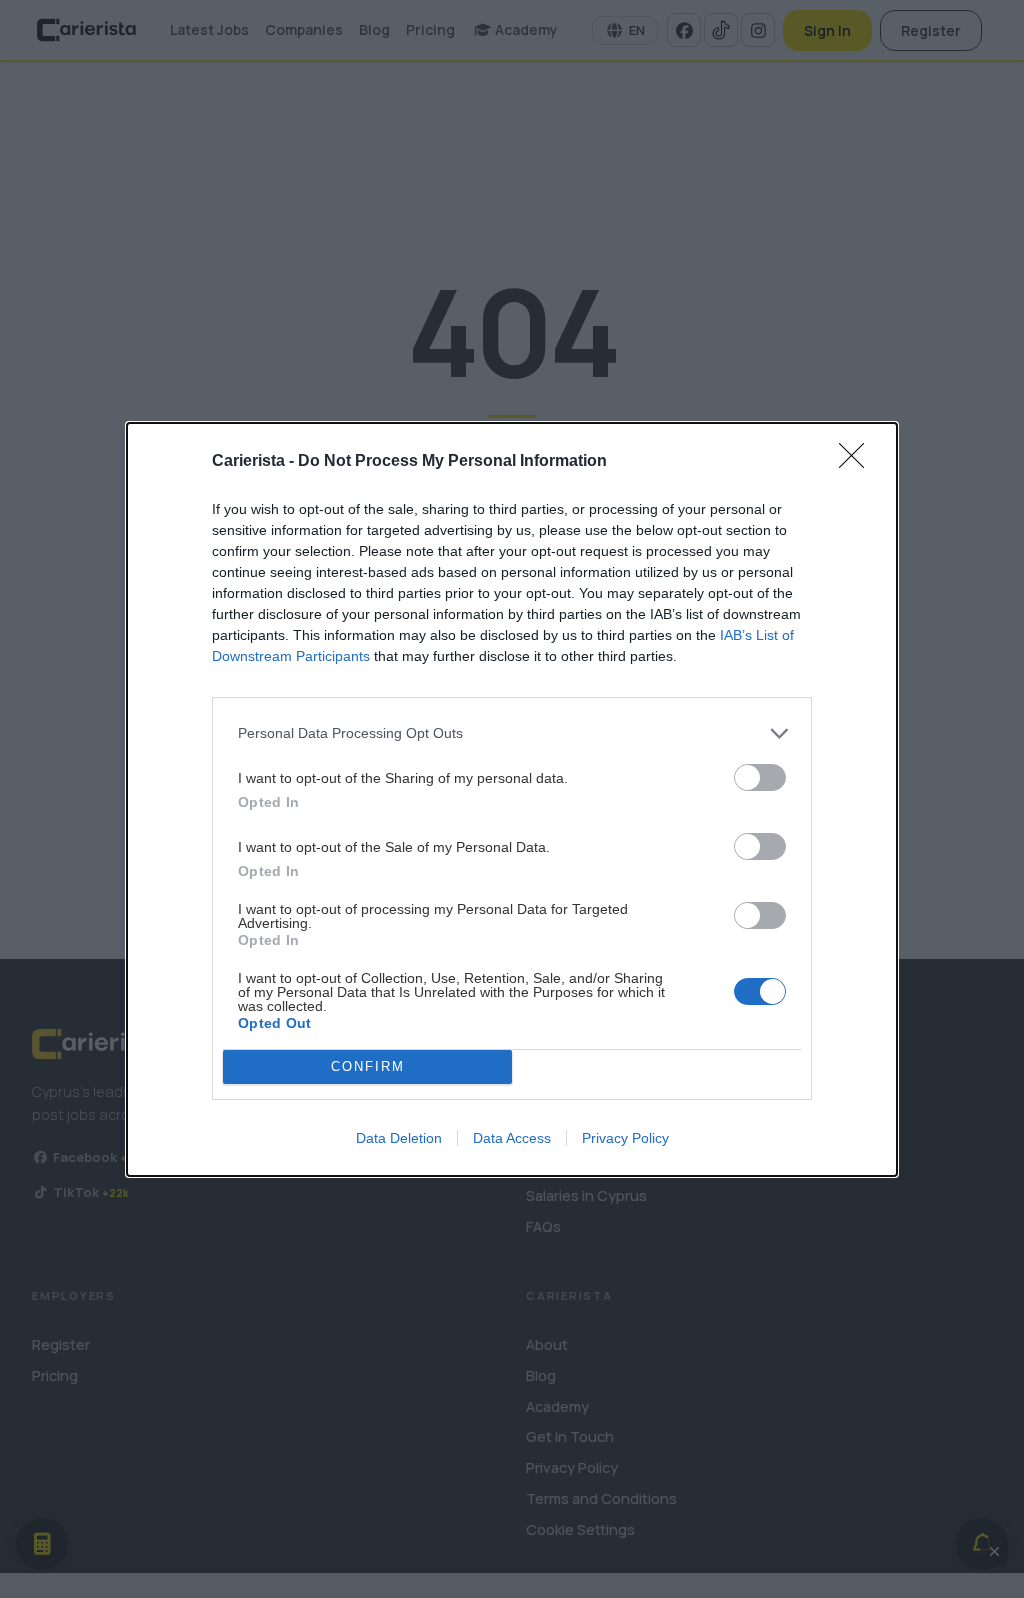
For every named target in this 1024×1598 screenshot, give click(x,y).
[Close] (858, 462)
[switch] (760, 777)
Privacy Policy (625, 1138)
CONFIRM (368, 1066)
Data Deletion (399, 1138)
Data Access (512, 1138)
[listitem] (512, 733)
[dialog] (512, 799)
